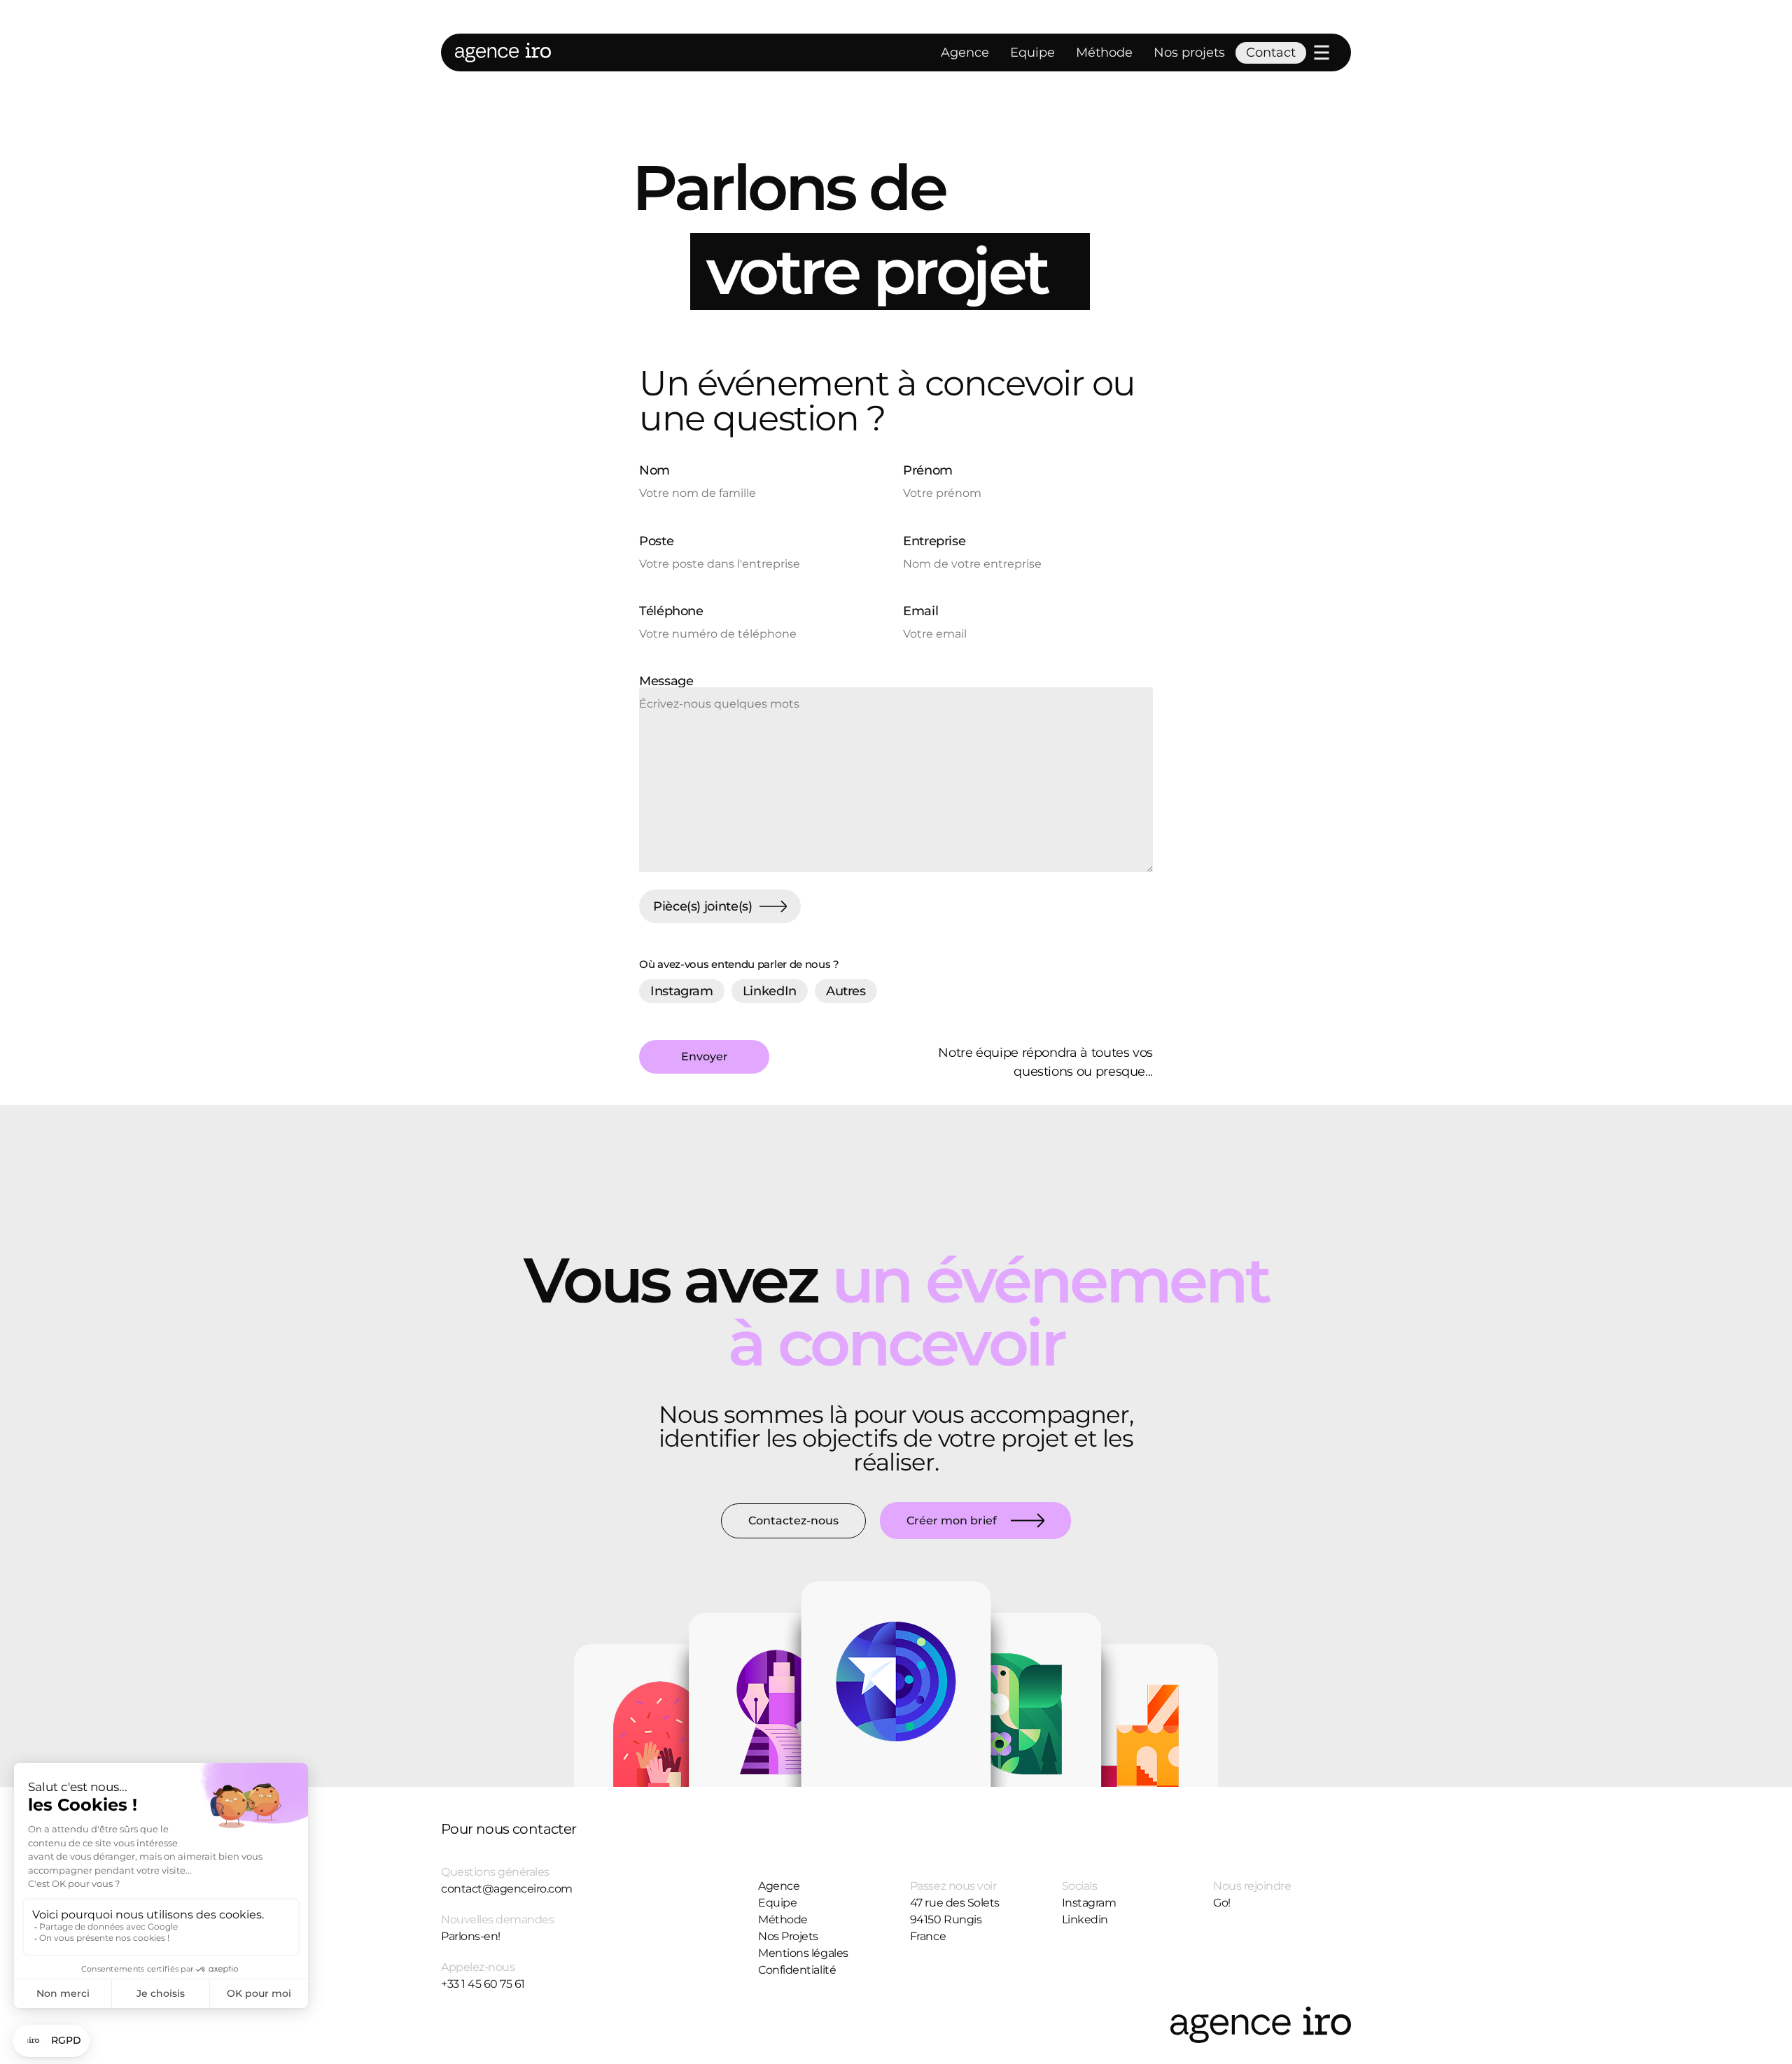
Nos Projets (788, 1936)
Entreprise (934, 542)
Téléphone (671, 612)
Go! (1222, 1903)
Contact (1271, 52)
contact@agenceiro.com (507, 1889)
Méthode (1104, 52)
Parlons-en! (471, 1936)
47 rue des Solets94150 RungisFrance (955, 1919)
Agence (965, 52)
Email (920, 612)
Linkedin (1085, 1919)
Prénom (928, 471)
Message (666, 682)
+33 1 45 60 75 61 (483, 1984)
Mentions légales (803, 1953)
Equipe (1032, 52)
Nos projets (1189, 52)
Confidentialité (797, 1970)
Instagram (1089, 1903)
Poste (656, 542)
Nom (654, 471)
